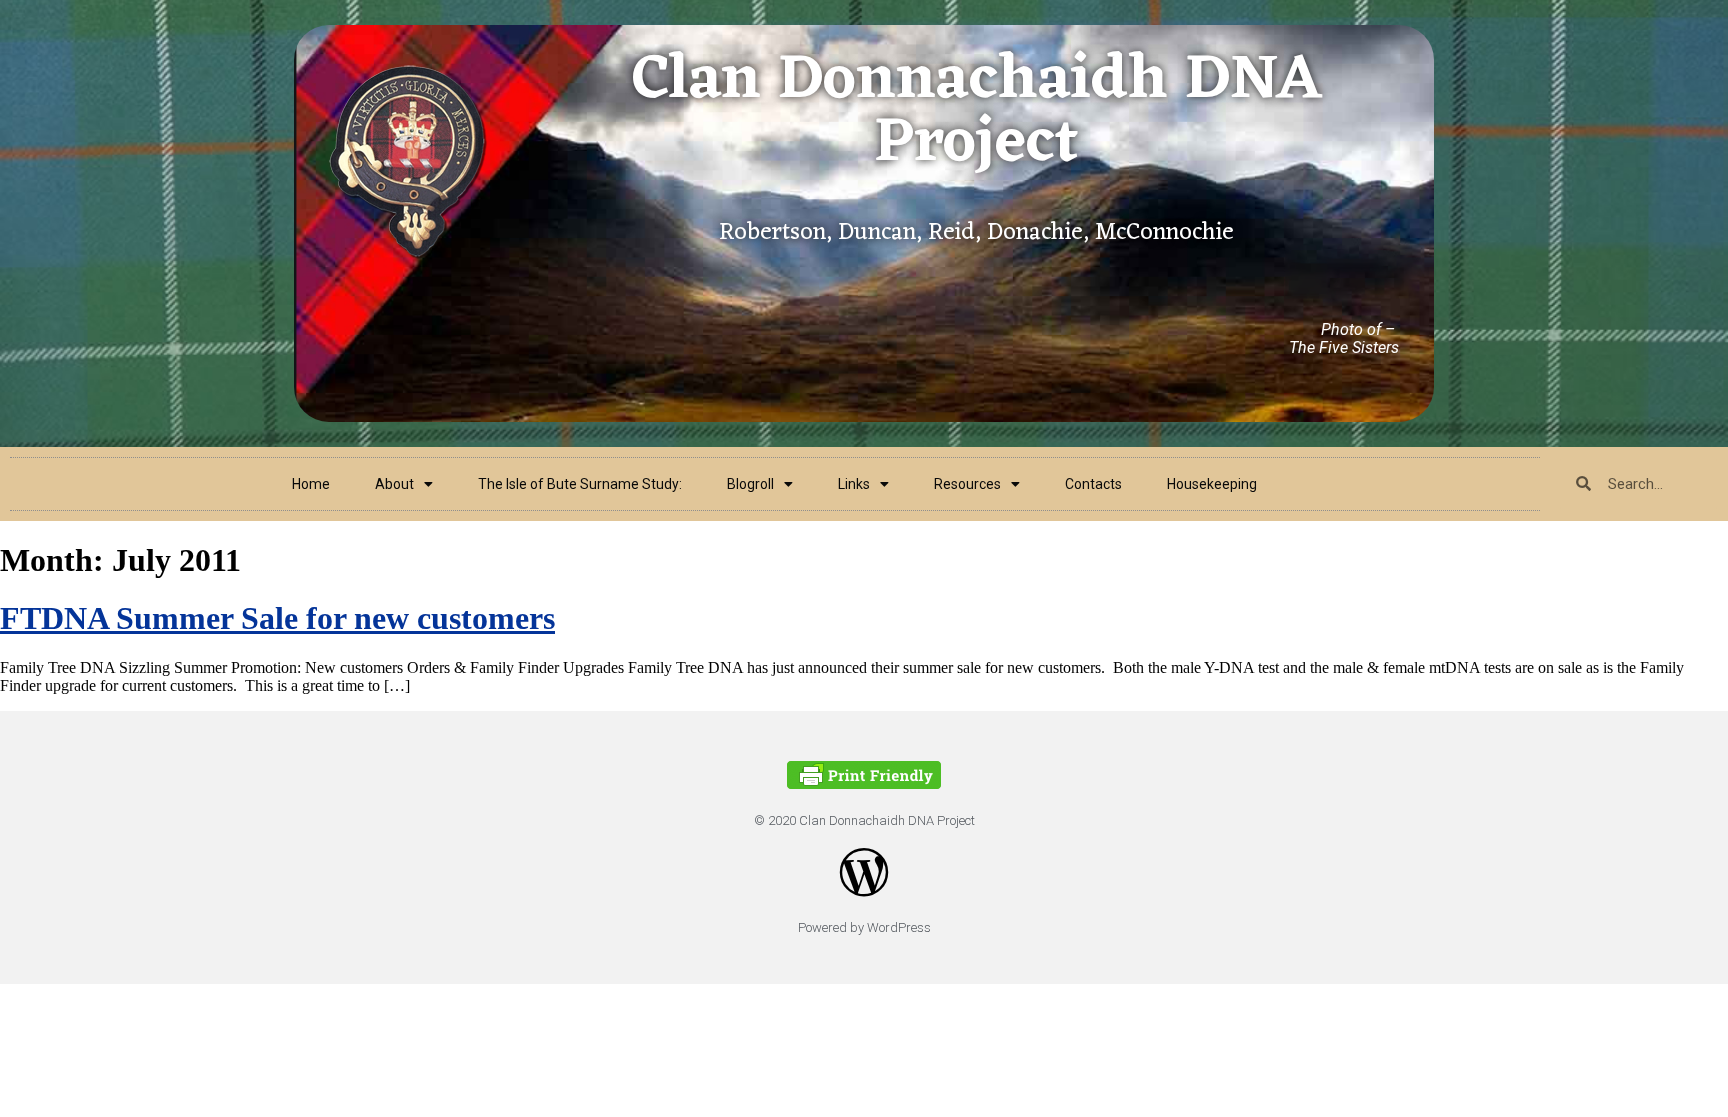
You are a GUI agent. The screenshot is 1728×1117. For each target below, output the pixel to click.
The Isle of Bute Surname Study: (580, 484)
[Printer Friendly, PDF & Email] (864, 783)
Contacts (1093, 484)
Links (854, 484)
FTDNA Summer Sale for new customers (277, 618)
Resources (967, 484)
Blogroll (750, 484)
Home (311, 484)
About (394, 484)
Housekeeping (1212, 484)
